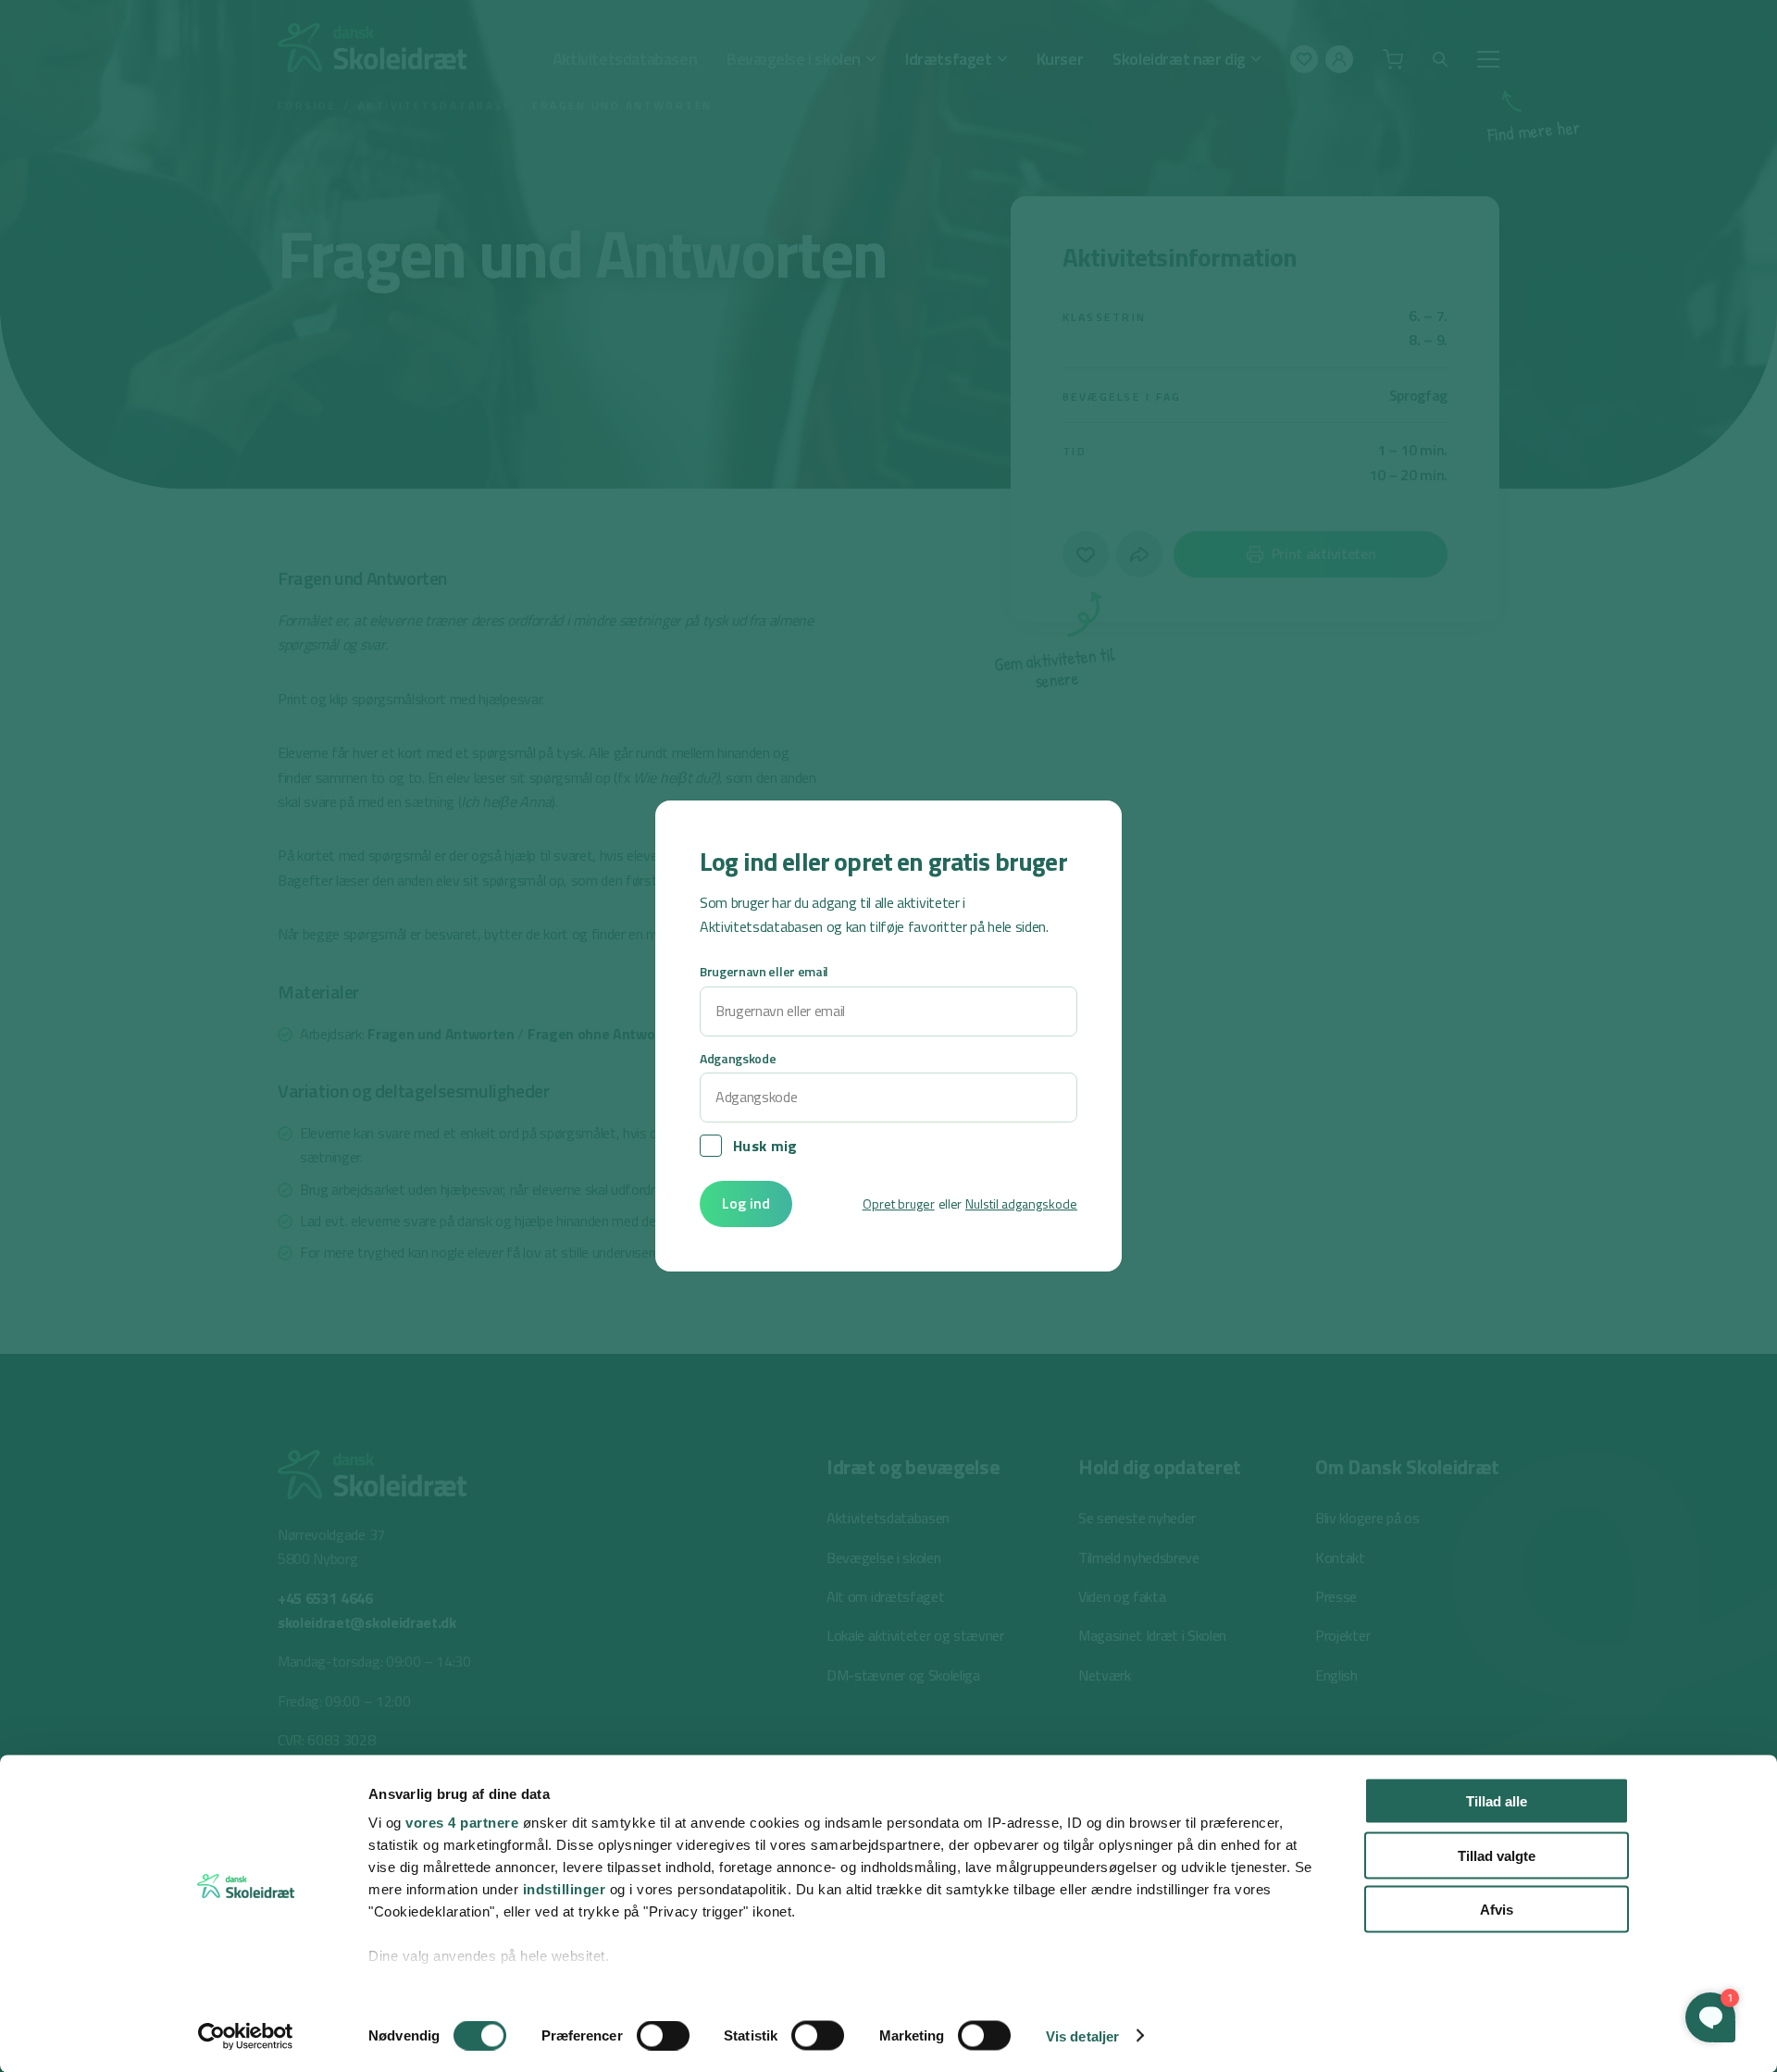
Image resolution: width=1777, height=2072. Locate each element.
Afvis (1497, 1910)
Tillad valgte (1497, 1855)
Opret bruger (899, 1203)
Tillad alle (1497, 1801)
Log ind (746, 1203)
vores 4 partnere (462, 1823)
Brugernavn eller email (764, 971)
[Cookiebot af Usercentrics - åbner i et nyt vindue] (246, 2036)
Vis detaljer (1082, 2035)
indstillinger (565, 1889)
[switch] (663, 2035)
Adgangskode (738, 1058)
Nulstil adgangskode (1021, 1203)
